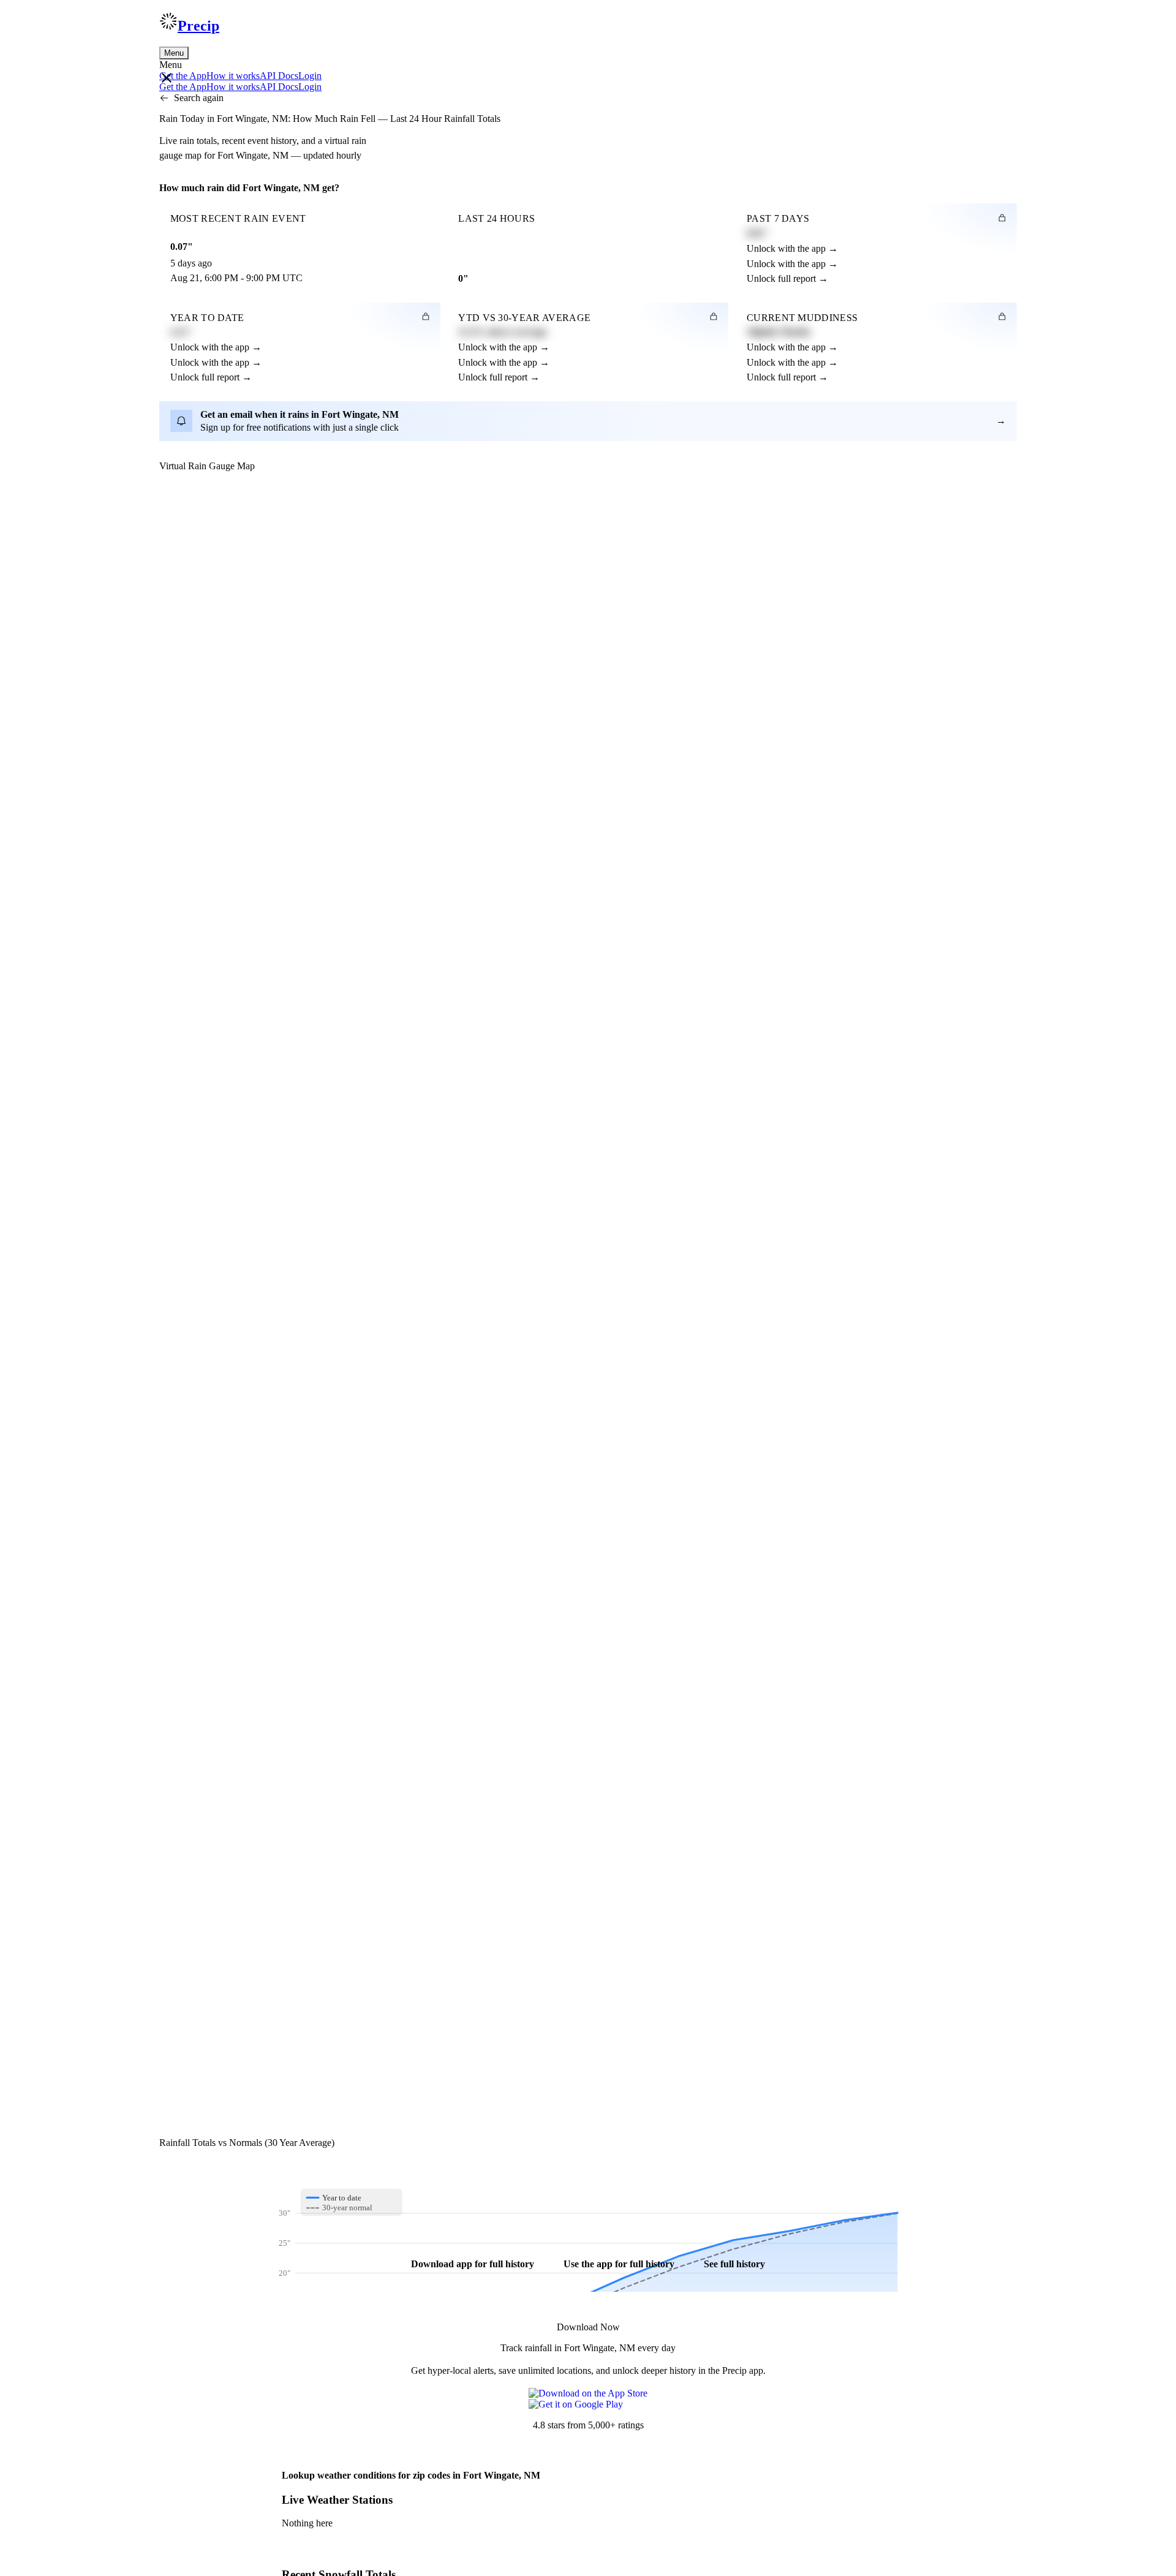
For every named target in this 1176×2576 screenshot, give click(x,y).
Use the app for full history (619, 2264)
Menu (174, 53)
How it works (233, 76)
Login (310, 76)
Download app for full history (473, 2264)
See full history (734, 2264)
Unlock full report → (787, 278)
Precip (198, 26)
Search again (199, 98)
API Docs (279, 76)
